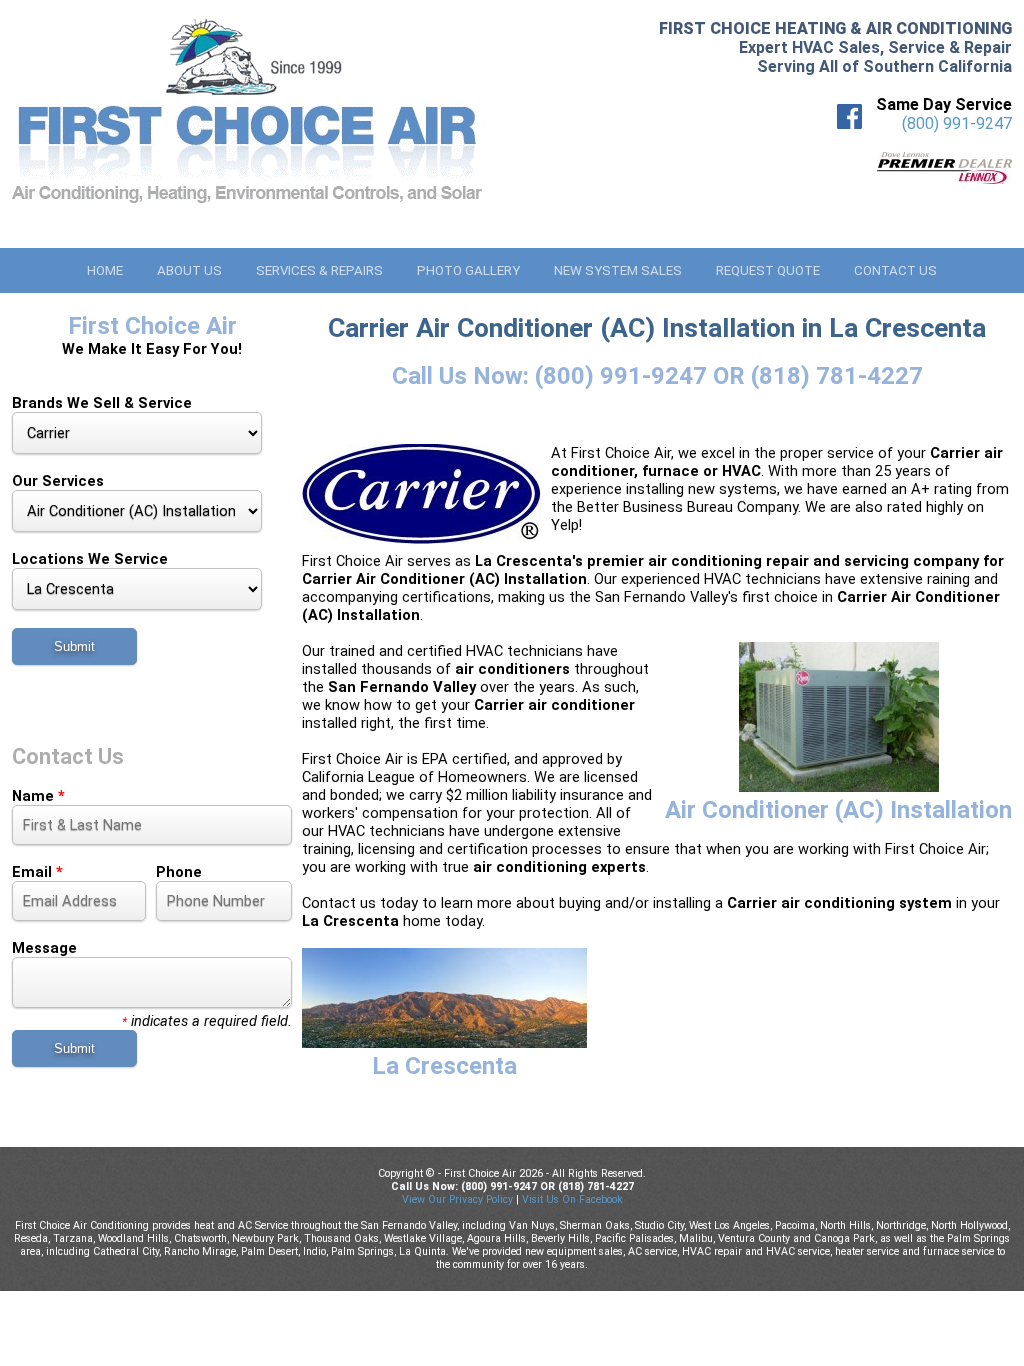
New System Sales (618, 270)
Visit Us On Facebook (572, 1199)
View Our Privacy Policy (457, 1199)
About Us (189, 270)
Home (105, 270)
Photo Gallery (468, 270)
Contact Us (895, 270)
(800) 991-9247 (957, 123)
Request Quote (768, 270)
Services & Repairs (319, 270)
